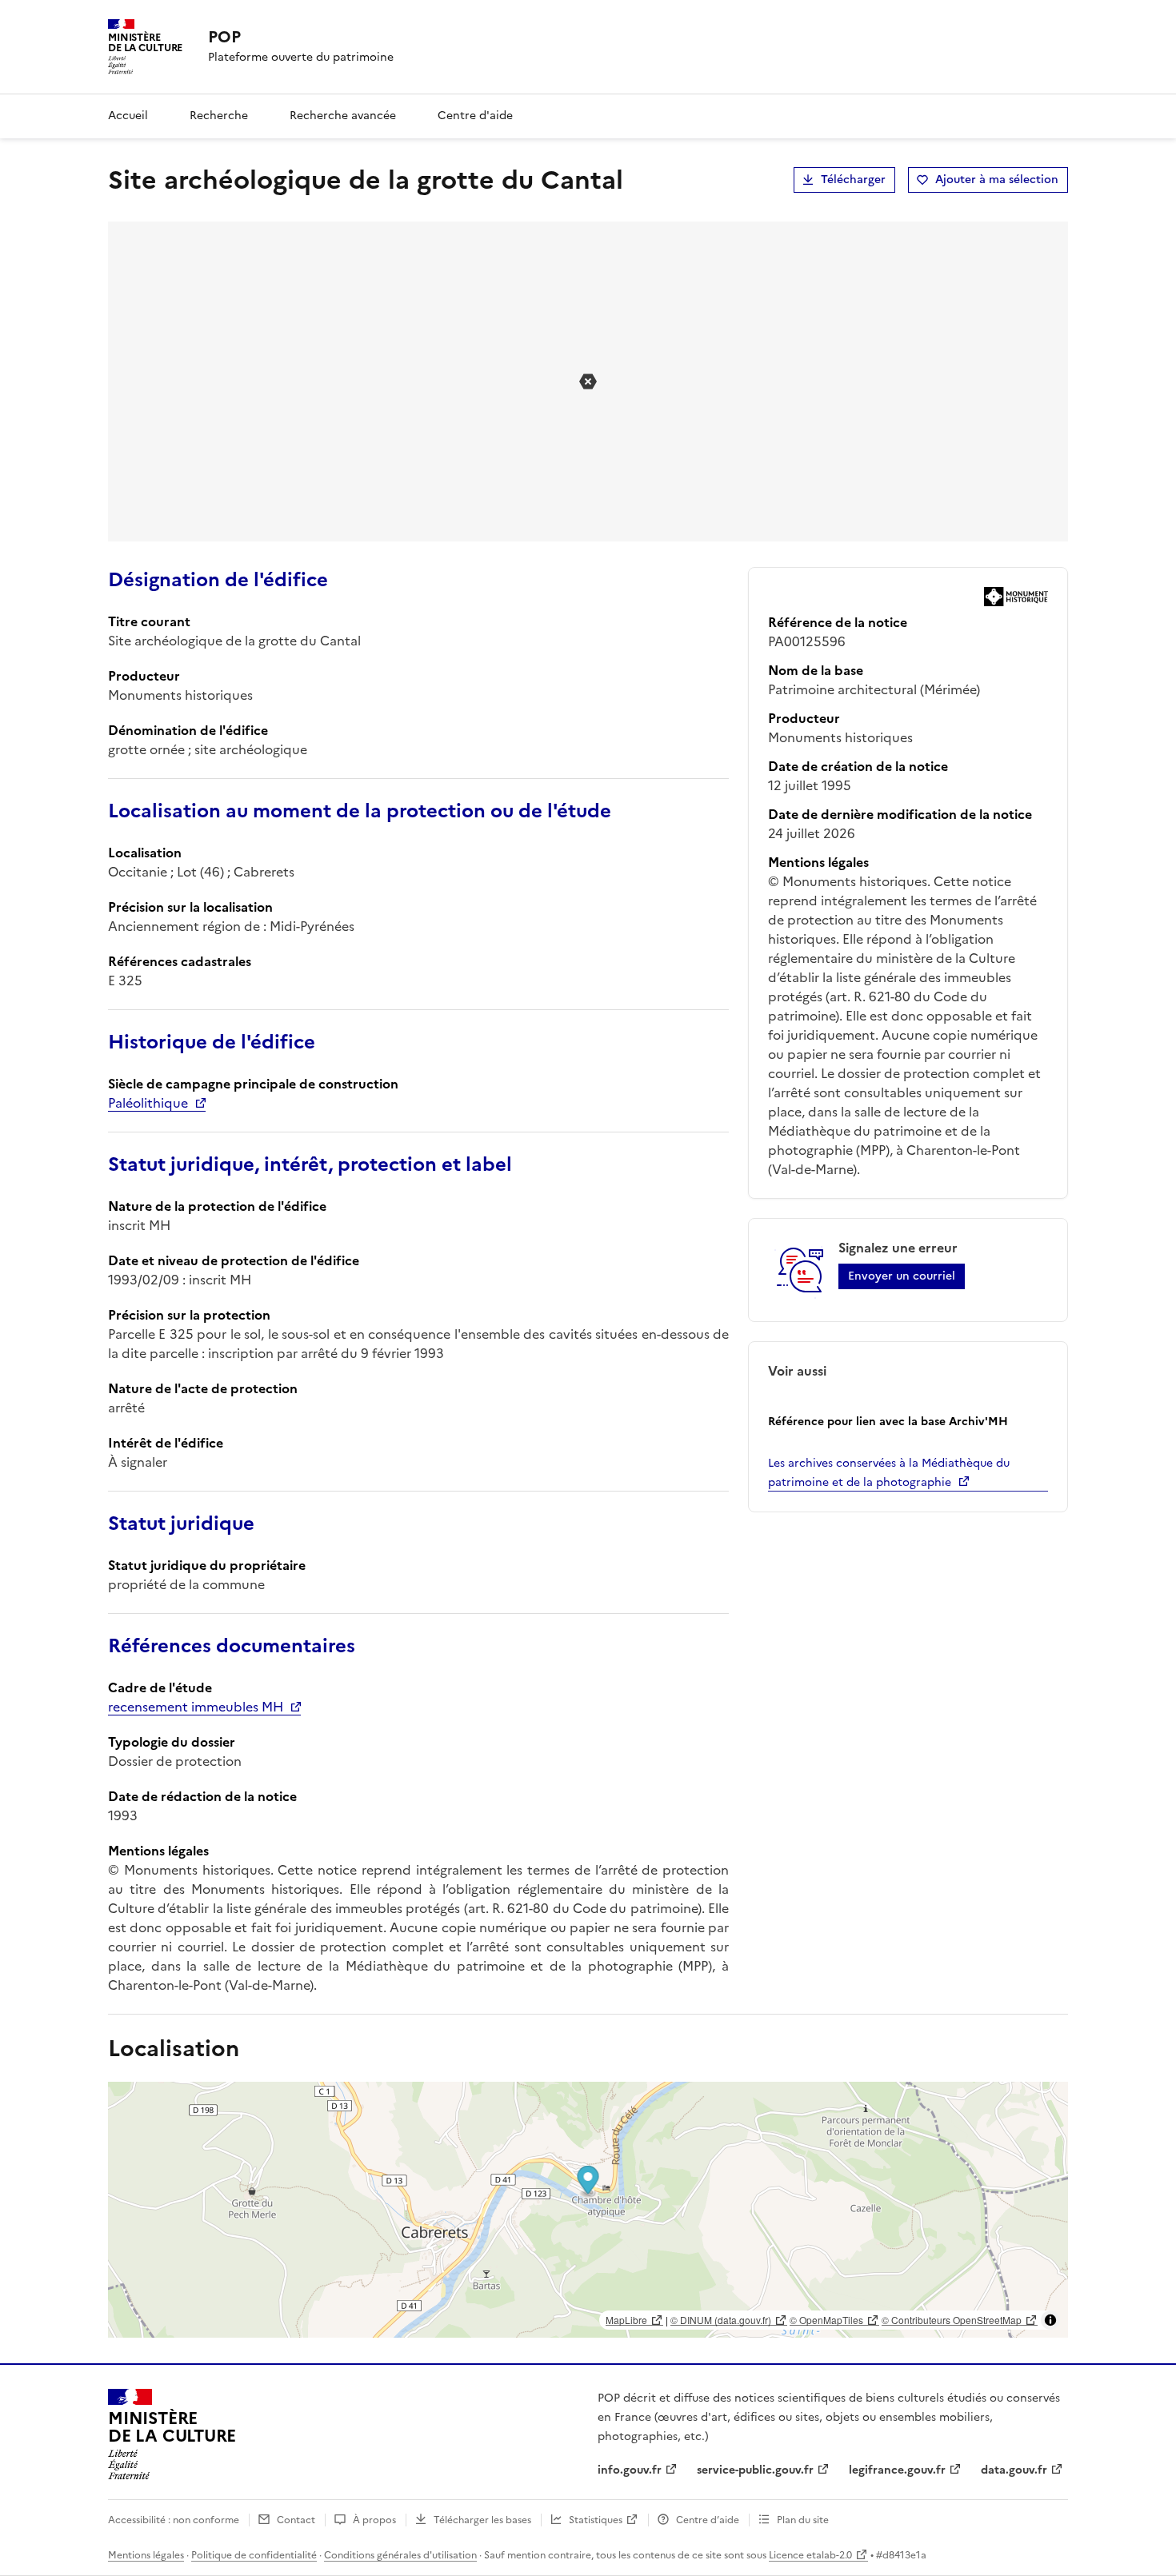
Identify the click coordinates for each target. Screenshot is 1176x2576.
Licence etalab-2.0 (810, 2555)
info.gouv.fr (630, 2470)
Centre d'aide (475, 116)
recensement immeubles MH (196, 1707)
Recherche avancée (343, 116)
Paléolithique (148, 1103)
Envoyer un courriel (902, 1276)
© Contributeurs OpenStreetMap (952, 2320)
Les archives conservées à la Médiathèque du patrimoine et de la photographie (889, 1473)
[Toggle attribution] (1050, 2320)
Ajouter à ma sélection (997, 180)
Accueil (128, 116)
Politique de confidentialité (254, 2555)
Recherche (219, 116)
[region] (588, 2210)
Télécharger (853, 180)
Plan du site (803, 2520)
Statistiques (596, 2520)
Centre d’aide (708, 2520)
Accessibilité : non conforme (174, 2520)
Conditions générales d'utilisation (400, 2555)
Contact (296, 2520)
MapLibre (626, 2320)
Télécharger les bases (482, 2520)
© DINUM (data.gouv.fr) (721, 2320)
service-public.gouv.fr (755, 2470)
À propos (374, 2520)
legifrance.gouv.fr (897, 2470)
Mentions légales (146, 2555)
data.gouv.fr (1014, 2470)
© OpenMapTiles (826, 2320)
